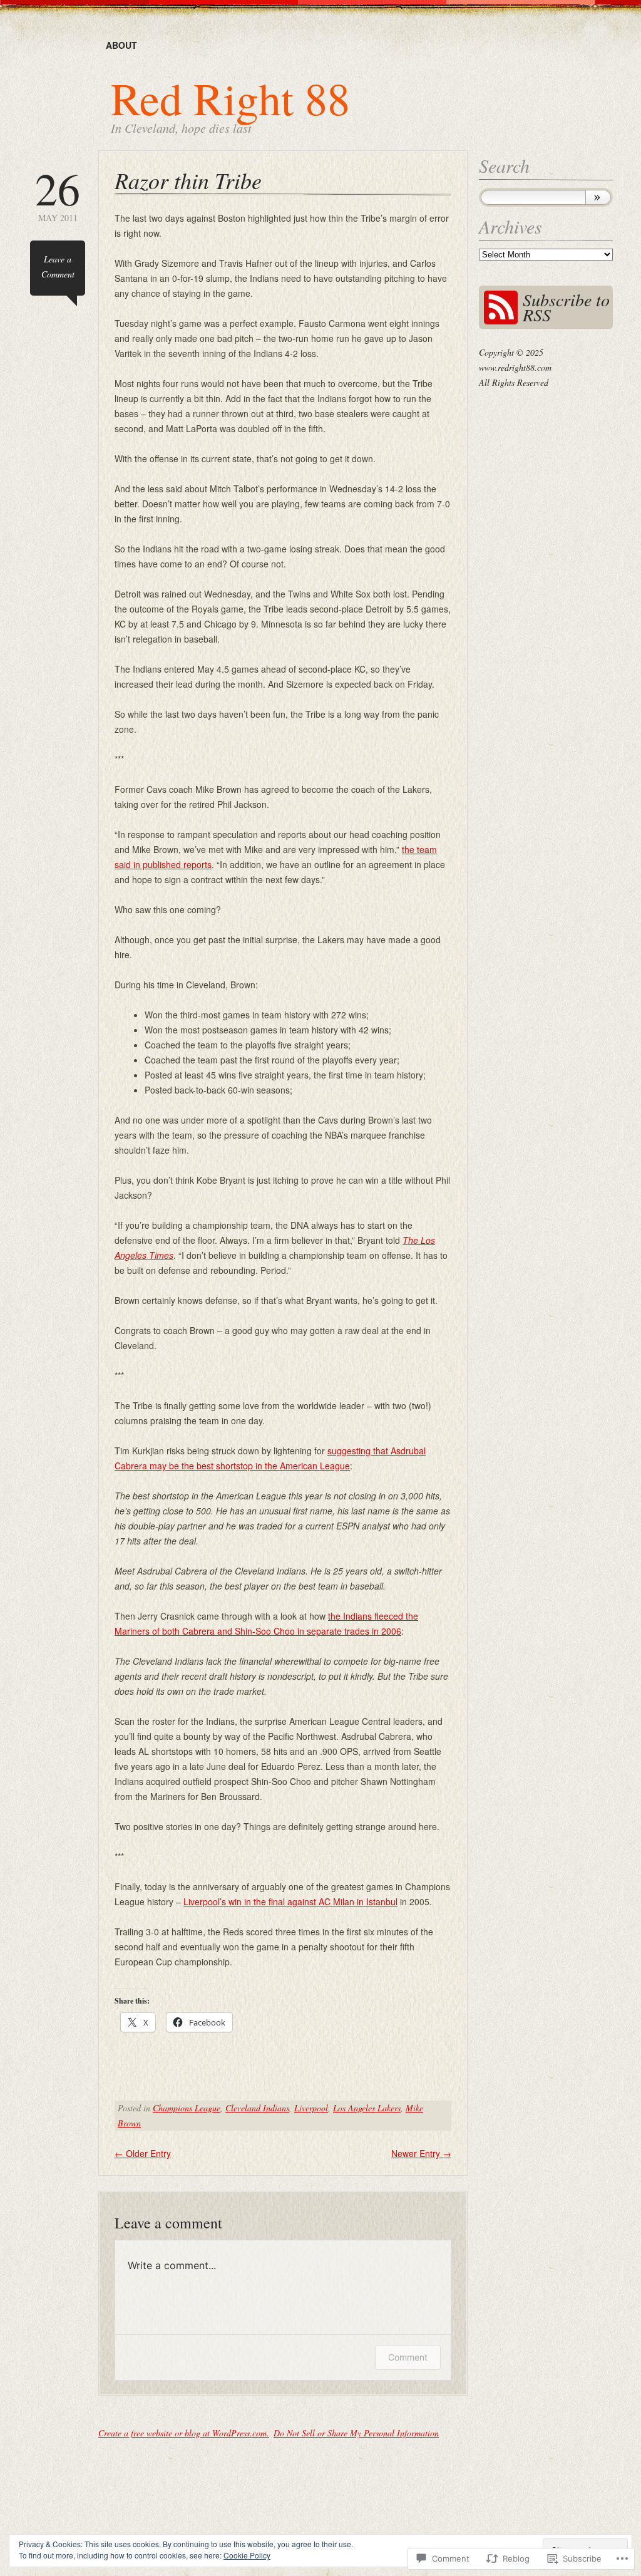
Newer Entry (421, 2153)
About (121, 45)
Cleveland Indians (257, 2108)
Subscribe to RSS (566, 307)
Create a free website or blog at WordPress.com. (184, 2433)
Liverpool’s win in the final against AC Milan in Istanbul (290, 1901)
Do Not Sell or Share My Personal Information (356, 2433)
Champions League (187, 2108)
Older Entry (143, 2153)
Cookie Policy (247, 2555)
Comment (408, 2357)
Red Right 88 (230, 98)
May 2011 (58, 194)
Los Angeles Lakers (367, 2108)
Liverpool (311, 2108)
